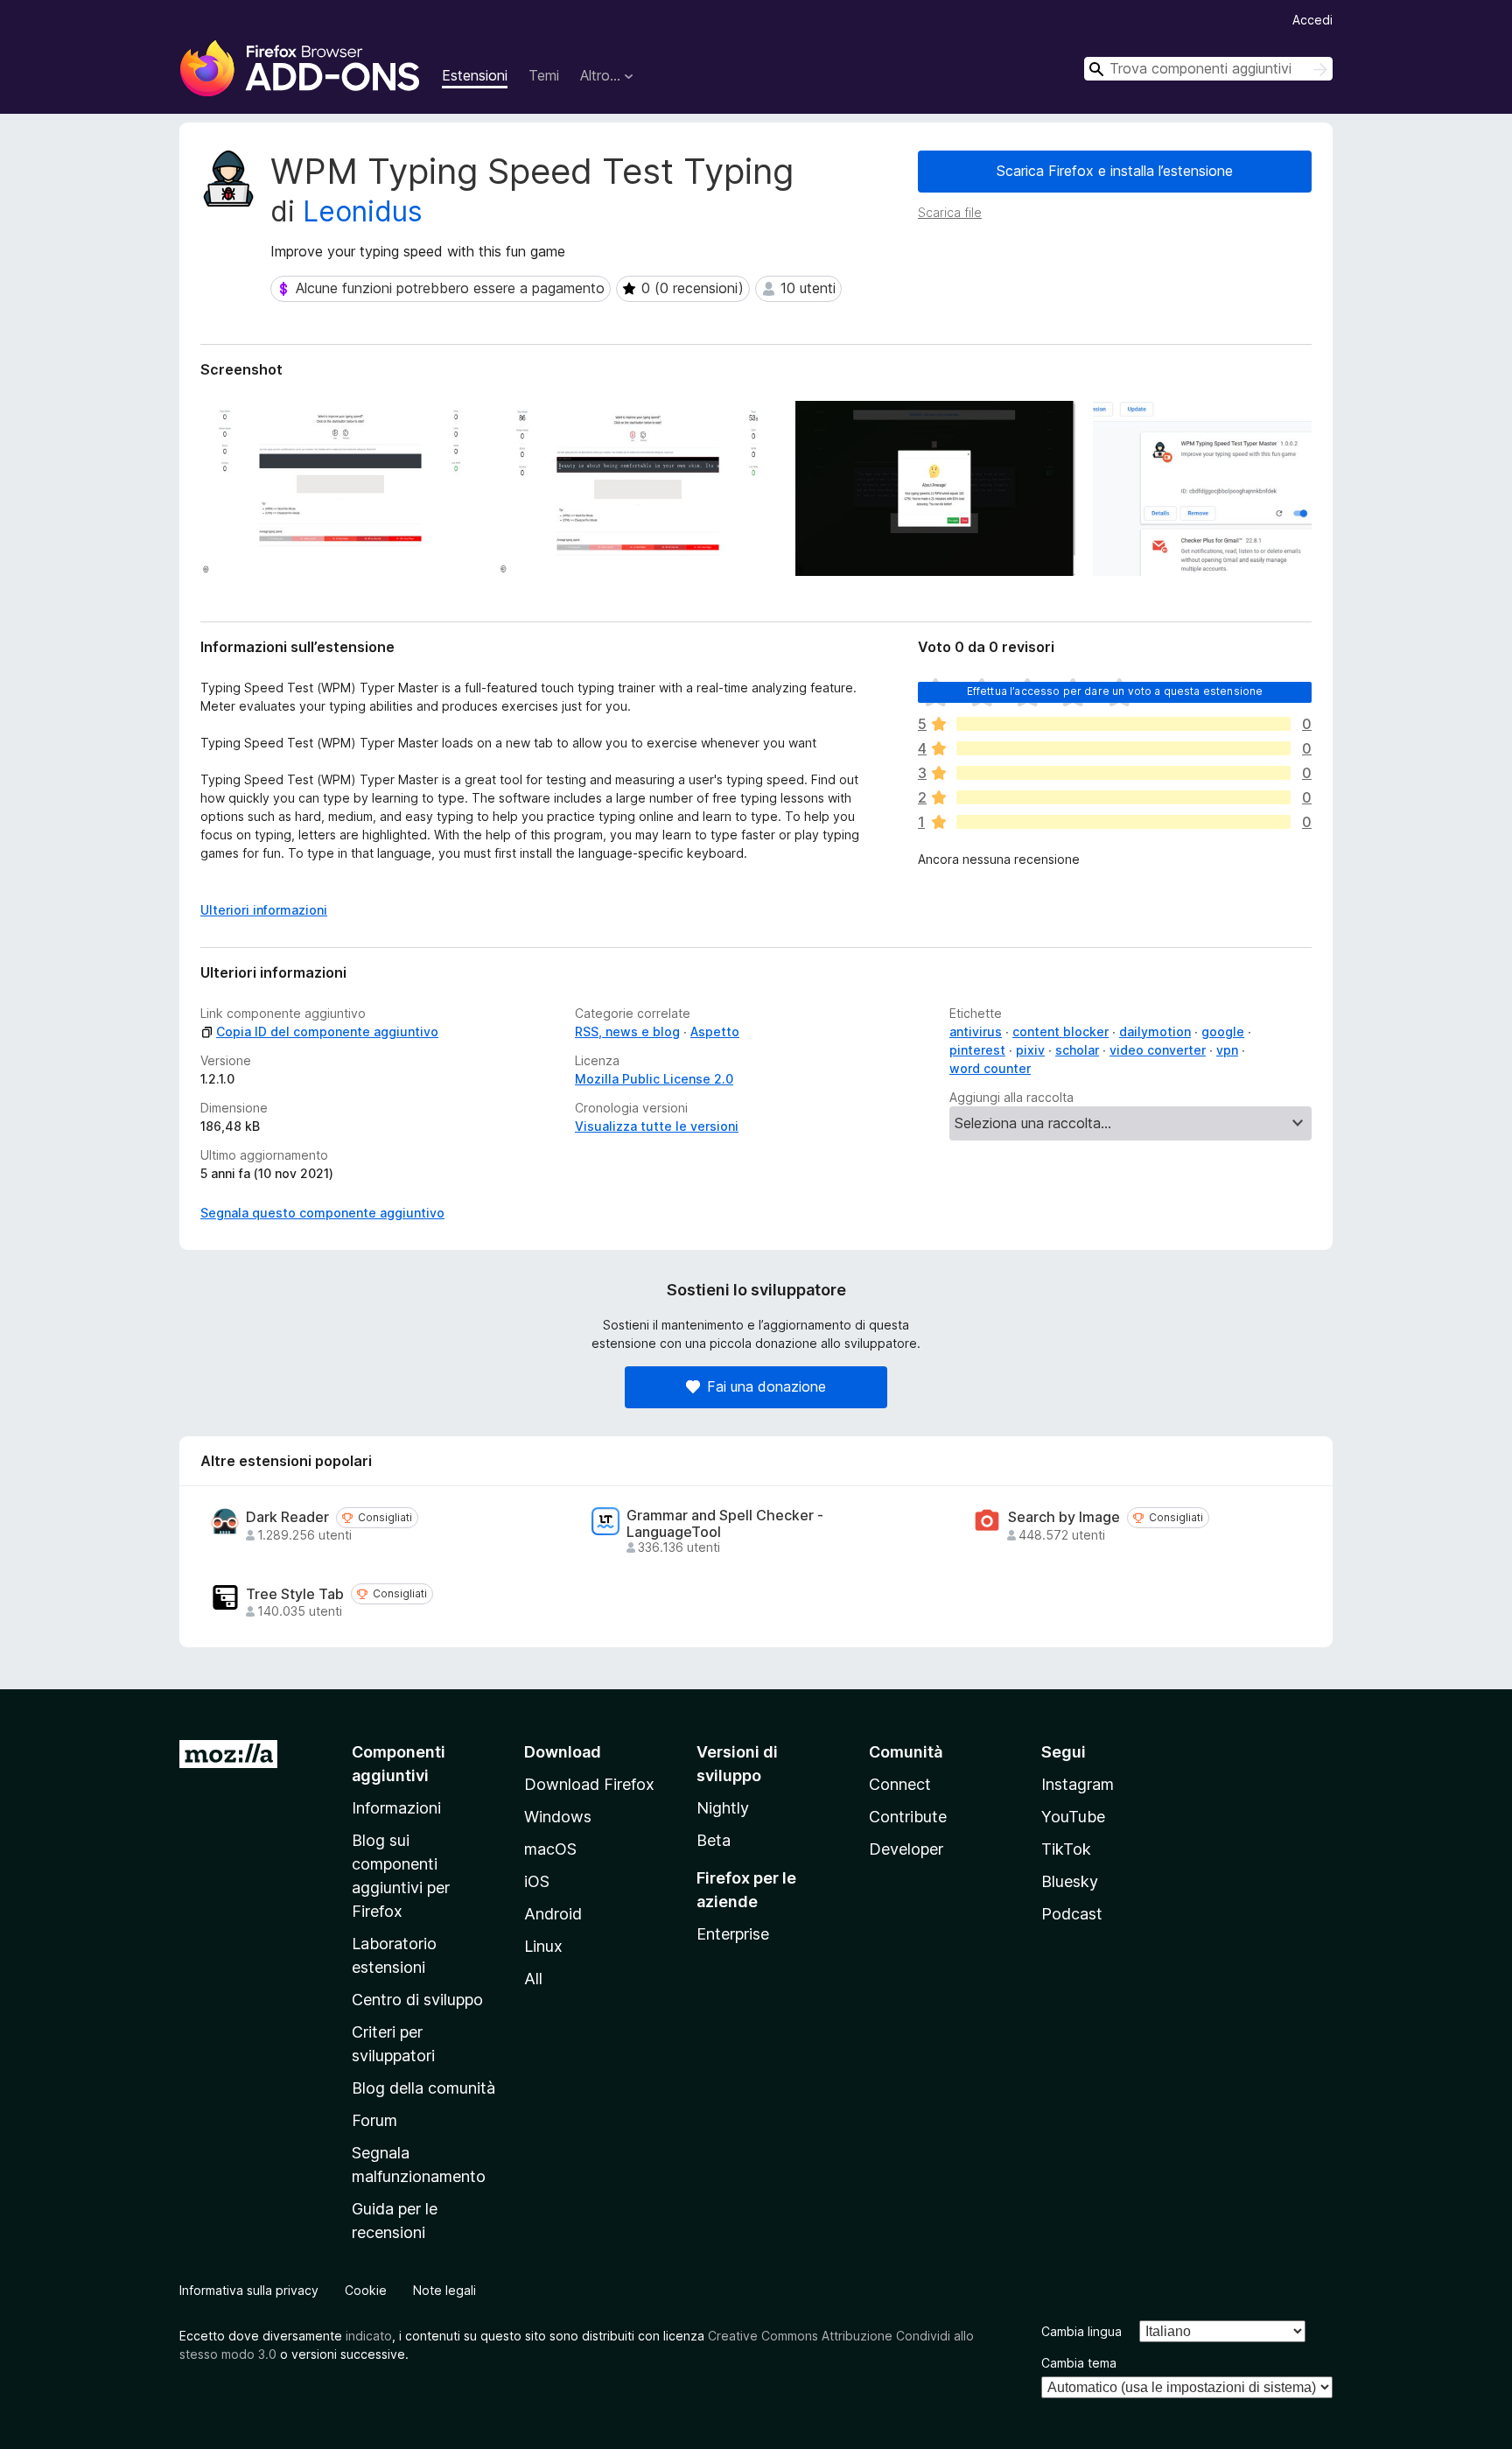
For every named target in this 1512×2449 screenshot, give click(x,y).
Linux (543, 1946)
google (1223, 1032)
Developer (906, 1849)
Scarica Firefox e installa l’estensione (1115, 171)
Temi (544, 75)
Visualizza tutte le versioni (657, 1126)
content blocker (1060, 1032)
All (533, 1979)
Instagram (1078, 1784)
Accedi (1312, 20)
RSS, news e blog (627, 1032)
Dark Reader (287, 1517)
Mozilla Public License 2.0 (654, 1079)
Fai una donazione (766, 1386)
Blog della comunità (423, 2088)
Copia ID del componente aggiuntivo (327, 1032)
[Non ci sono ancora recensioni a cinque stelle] (1123, 724)
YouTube (1073, 1817)
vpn (1227, 1050)
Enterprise (733, 1934)
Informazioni (396, 1808)
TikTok (1066, 1849)
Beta (714, 1840)
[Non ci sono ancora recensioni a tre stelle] (1123, 773)
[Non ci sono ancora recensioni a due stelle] (1123, 797)
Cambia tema (1079, 2363)
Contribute (908, 1817)
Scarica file (950, 212)
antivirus (976, 1032)
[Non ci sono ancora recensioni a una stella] (1123, 822)
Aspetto (715, 1032)
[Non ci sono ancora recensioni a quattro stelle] (1123, 748)
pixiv (1030, 1050)
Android (553, 1914)
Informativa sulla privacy (249, 2290)
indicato (369, 2336)
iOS (537, 1881)
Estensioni (475, 75)
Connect (900, 1784)
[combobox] (1208, 69)
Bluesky (1070, 1881)
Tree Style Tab (295, 1594)
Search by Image (1064, 1517)
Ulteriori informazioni (264, 910)
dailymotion (1155, 1032)
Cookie (366, 2290)
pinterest (977, 1050)
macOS (550, 1849)
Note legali (444, 2290)
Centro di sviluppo (417, 2000)
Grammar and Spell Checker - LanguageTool (725, 1524)
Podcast (1072, 1914)
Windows (558, 1817)
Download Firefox (589, 1784)
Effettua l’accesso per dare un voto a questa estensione (1115, 691)
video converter (1158, 1050)
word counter (990, 1068)
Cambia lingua (1081, 2331)
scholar (1077, 1050)
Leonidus (363, 211)
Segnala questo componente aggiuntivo (322, 1213)
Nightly (723, 1808)
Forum (374, 2120)
